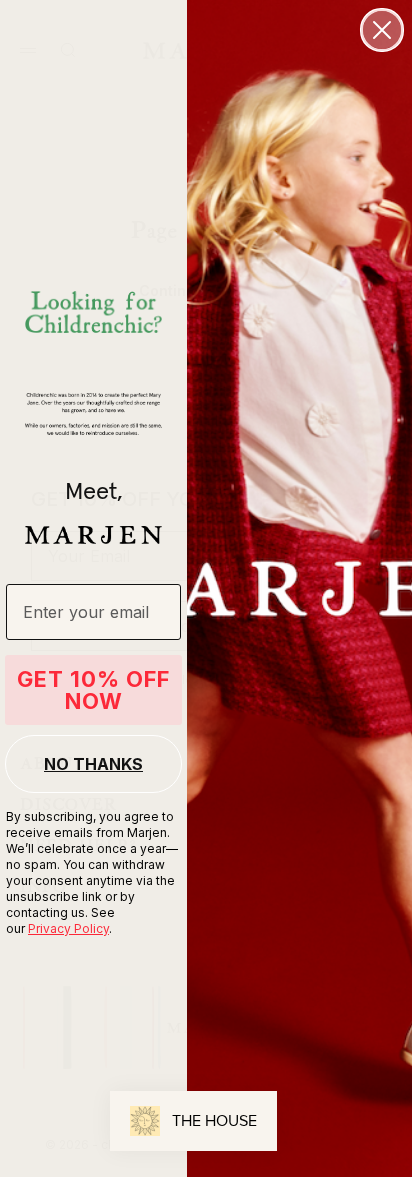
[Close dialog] (382, 30)
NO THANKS (93, 764)
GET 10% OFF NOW (93, 690)
